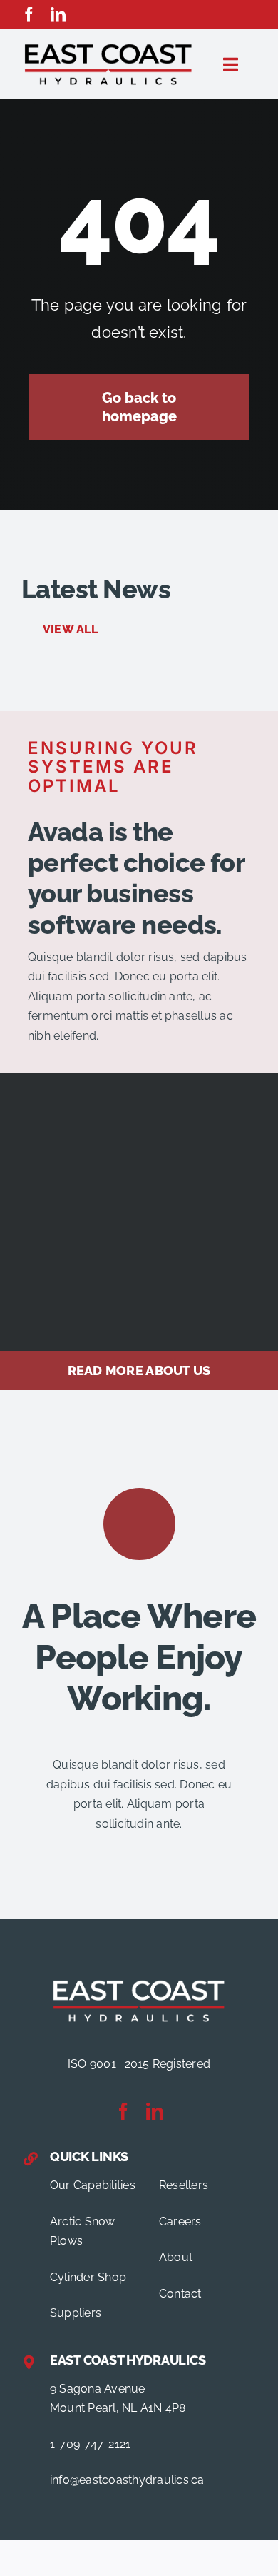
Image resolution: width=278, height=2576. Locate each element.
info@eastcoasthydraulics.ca (127, 2480)
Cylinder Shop (88, 2277)
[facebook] (29, 15)
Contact (180, 2294)
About (176, 2257)
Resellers (184, 2185)
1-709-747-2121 (90, 2444)
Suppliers (76, 2313)
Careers (180, 2222)
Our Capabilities (93, 2185)
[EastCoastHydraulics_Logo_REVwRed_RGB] (139, 1982)
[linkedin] (58, 15)
